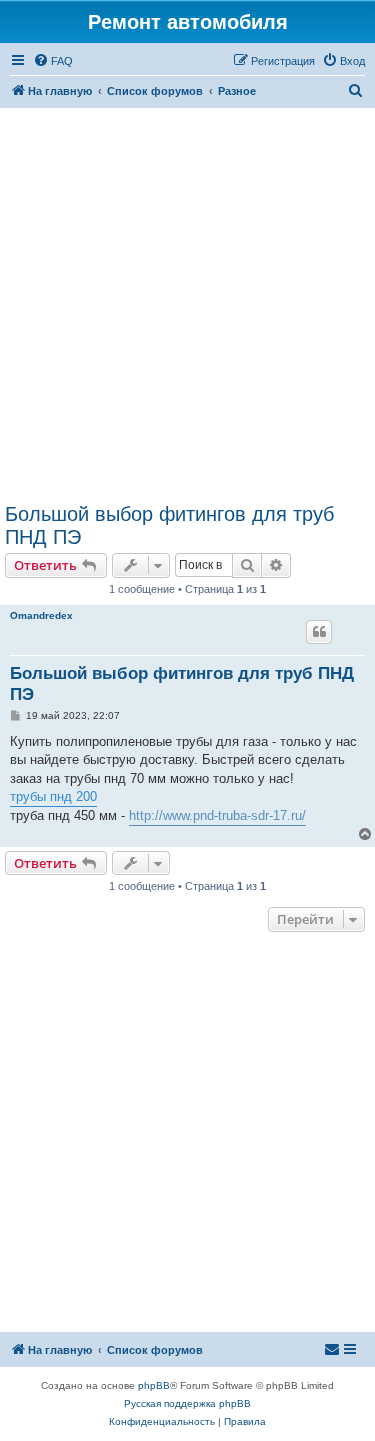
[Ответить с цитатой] (319, 632)
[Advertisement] (187, 305)
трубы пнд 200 (53, 796)
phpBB (154, 1385)
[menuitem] (53, 61)
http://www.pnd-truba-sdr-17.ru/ (217, 815)
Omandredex (41, 615)
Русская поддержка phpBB (187, 1403)
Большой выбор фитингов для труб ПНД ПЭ (169, 525)
